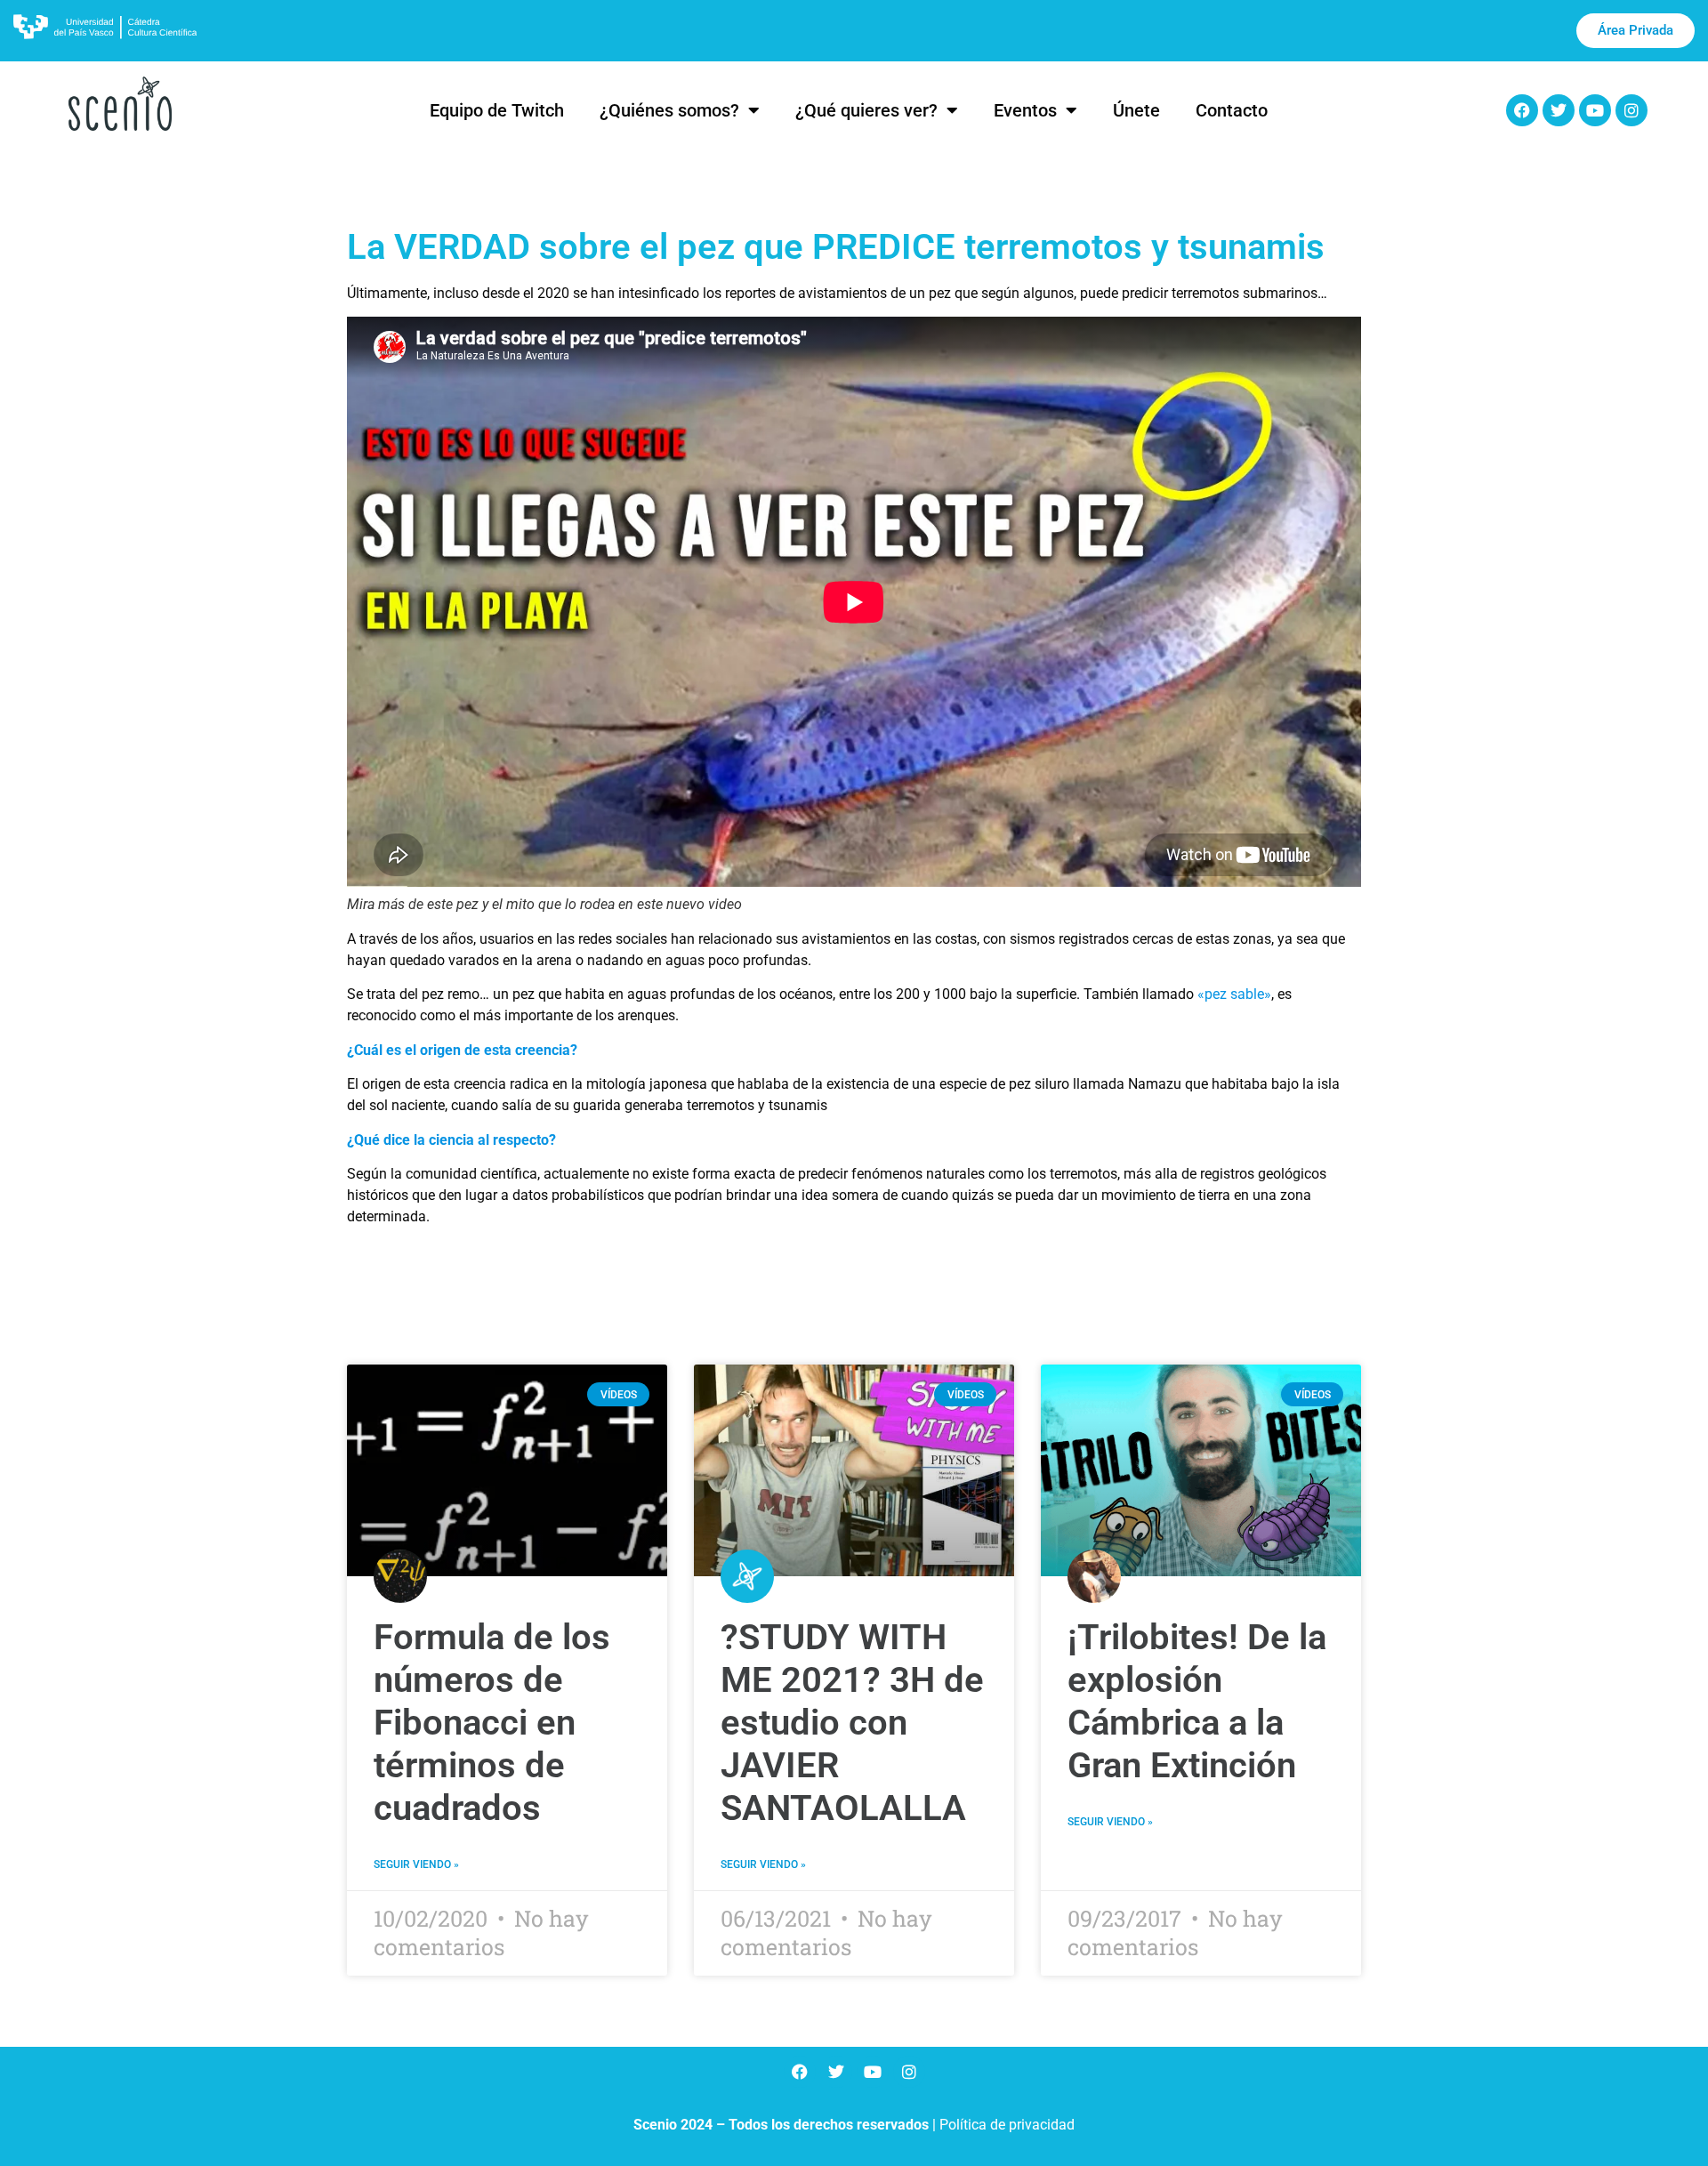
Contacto (1232, 110)
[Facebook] (1522, 110)
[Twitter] (1559, 110)
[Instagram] (1631, 110)
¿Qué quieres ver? (866, 110)
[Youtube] (1595, 110)
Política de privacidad (1007, 2125)
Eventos (1025, 110)
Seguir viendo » (416, 1864)
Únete (1136, 110)
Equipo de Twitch (497, 110)
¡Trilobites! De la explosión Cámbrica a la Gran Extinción (1197, 1701)
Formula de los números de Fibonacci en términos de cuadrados (492, 1723)
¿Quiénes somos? (669, 110)
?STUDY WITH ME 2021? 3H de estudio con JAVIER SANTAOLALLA (852, 1723)
